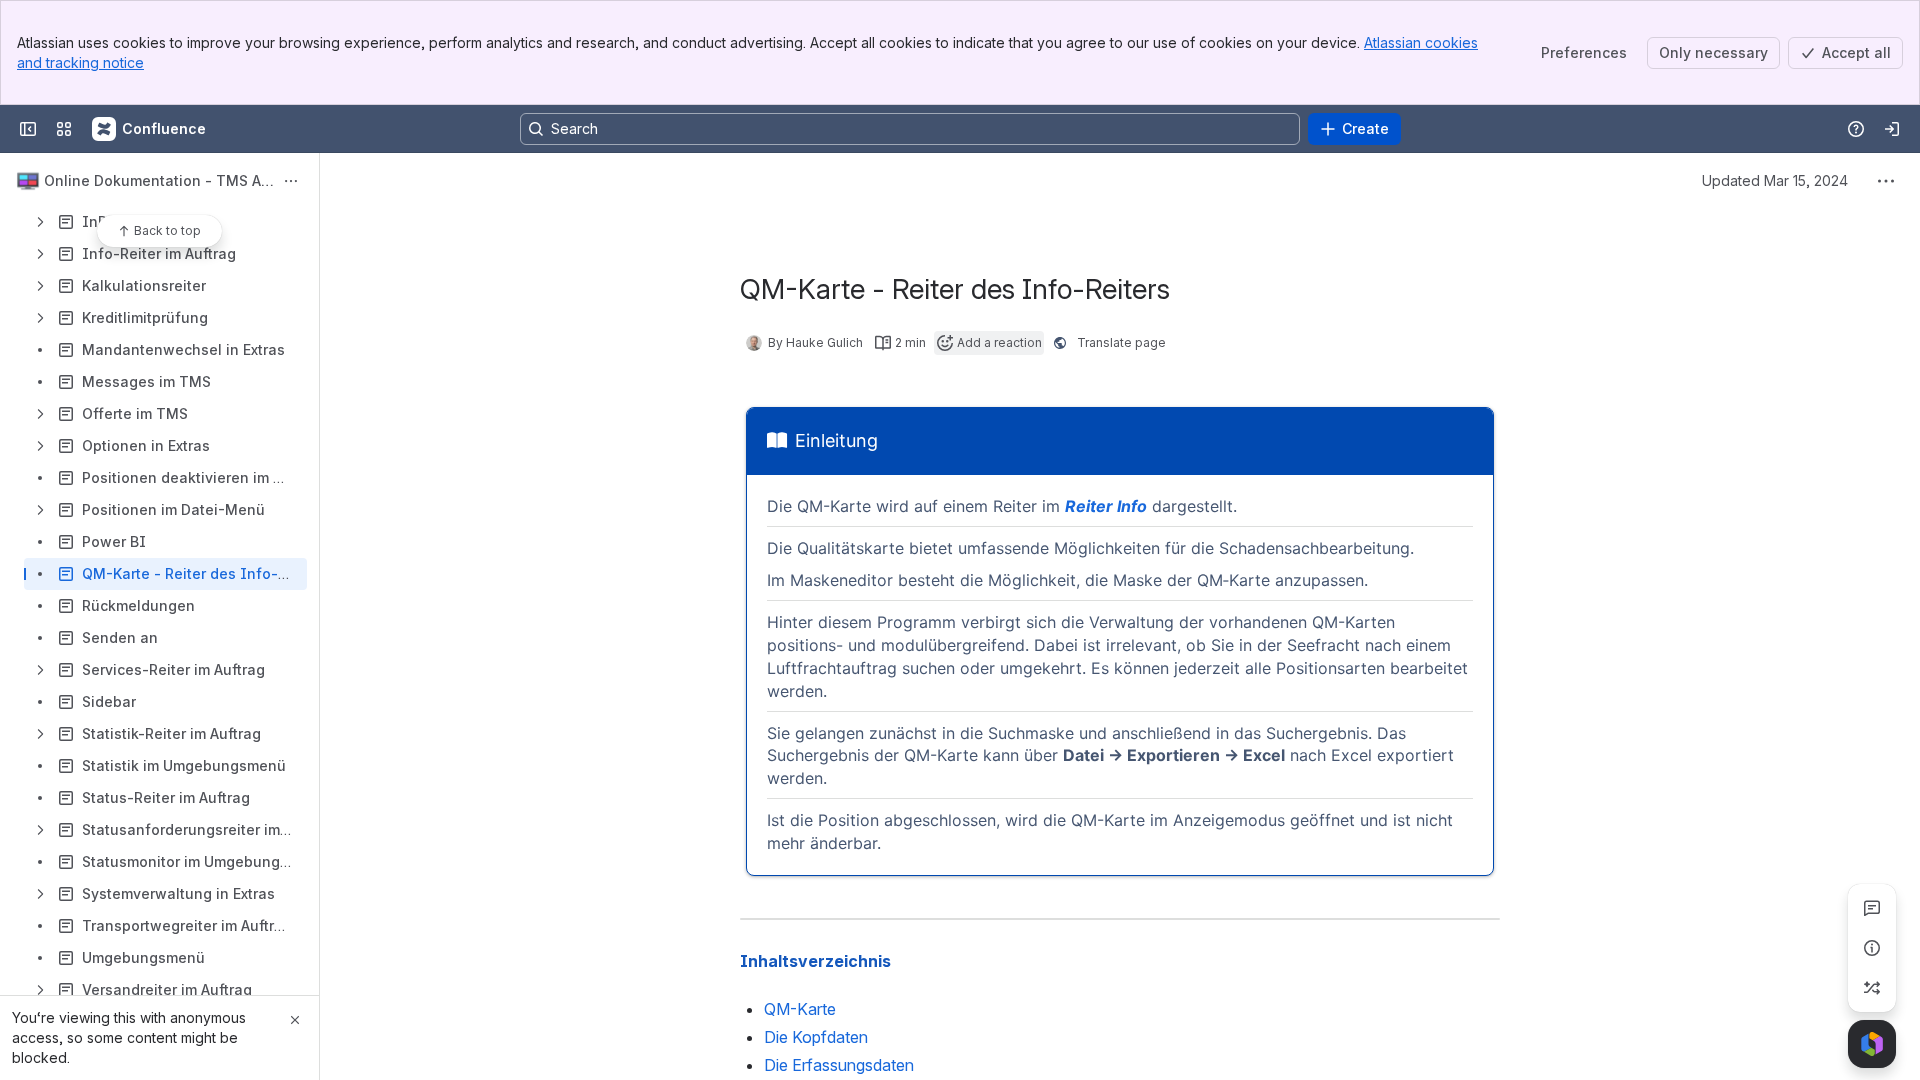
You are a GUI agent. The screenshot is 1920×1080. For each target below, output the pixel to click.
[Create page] (1872, 988)
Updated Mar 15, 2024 (1775, 180)
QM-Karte (800, 1009)
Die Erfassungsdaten (839, 1065)
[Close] (295, 1020)
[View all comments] (1872, 908)
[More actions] (291, 181)
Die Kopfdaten (816, 1037)
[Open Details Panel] (1872, 948)
